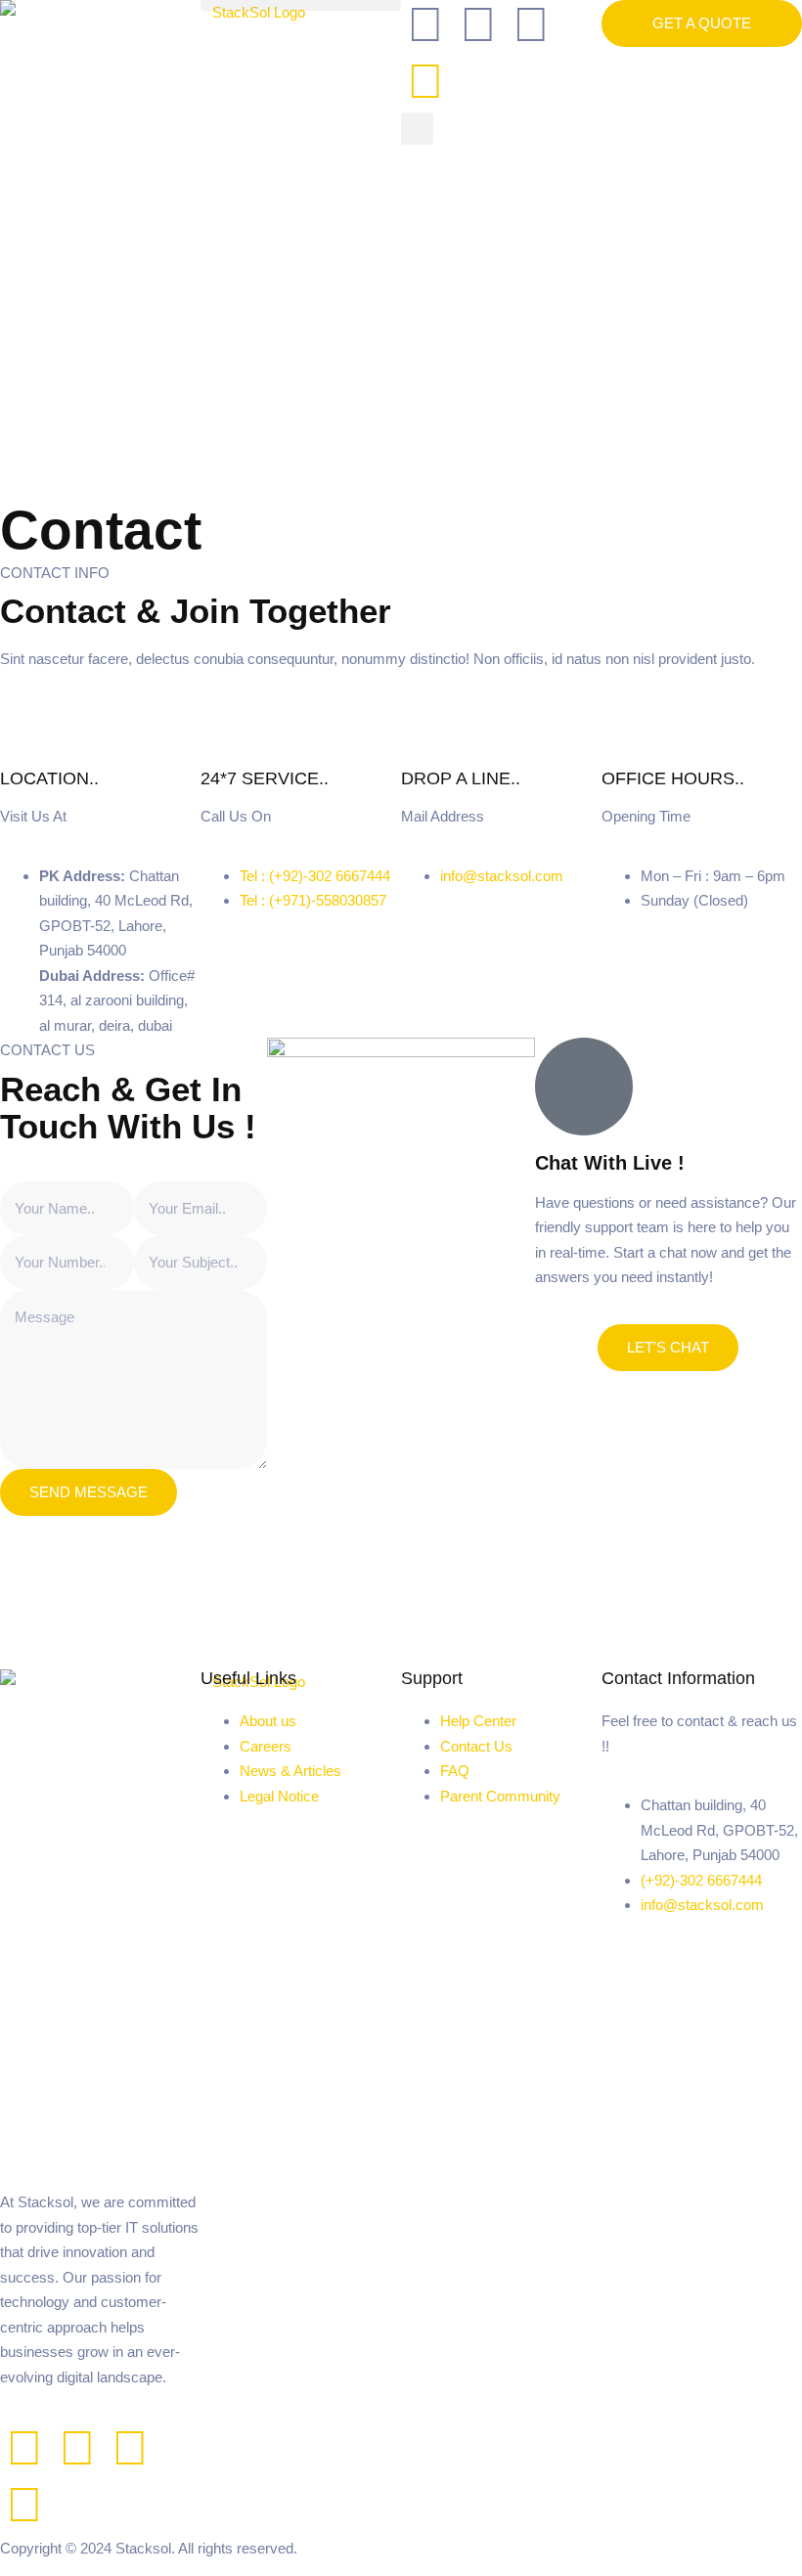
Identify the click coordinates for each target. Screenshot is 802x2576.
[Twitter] (77, 2448)
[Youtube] (24, 2505)
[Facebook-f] (24, 2448)
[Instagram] (425, 81)
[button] (301, 5)
